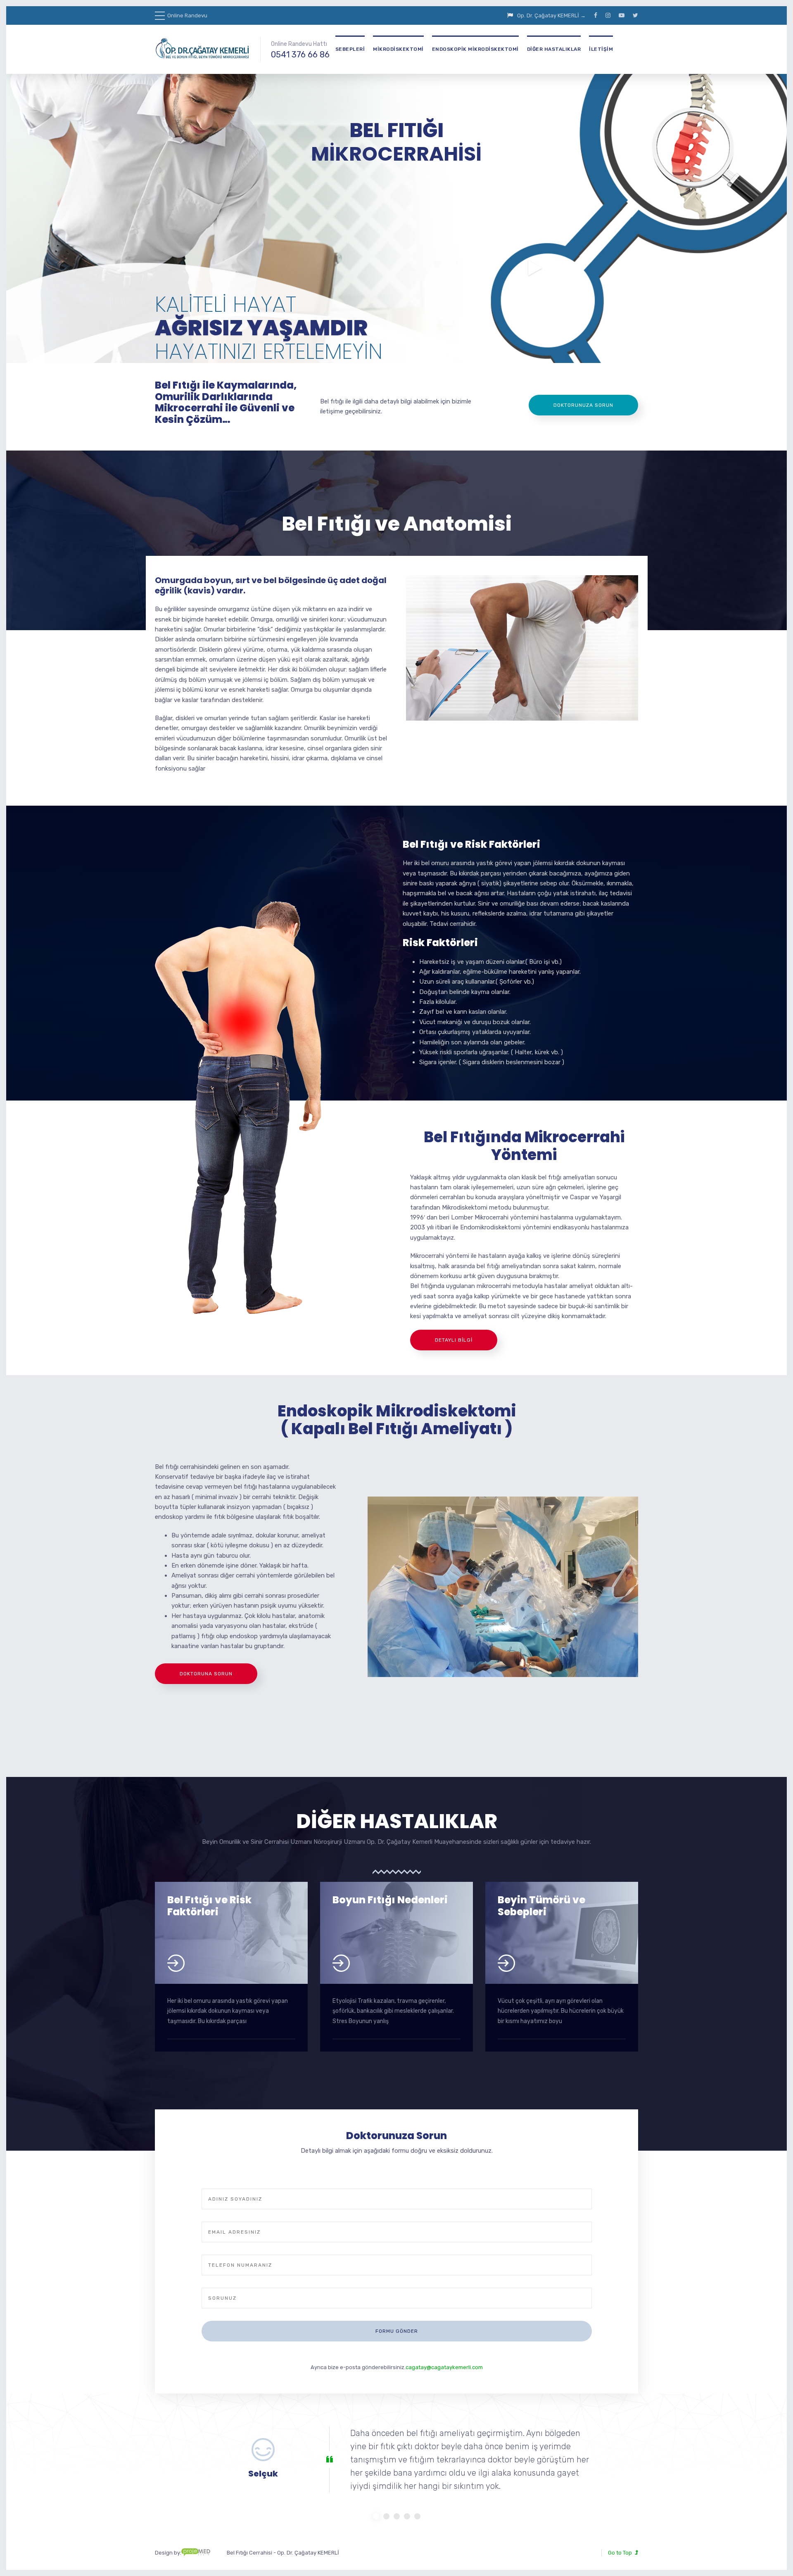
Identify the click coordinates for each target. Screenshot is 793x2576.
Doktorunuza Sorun (583, 405)
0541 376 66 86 (300, 55)
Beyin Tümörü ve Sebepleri (541, 1906)
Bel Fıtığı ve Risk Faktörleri (209, 1906)
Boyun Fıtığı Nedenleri (390, 1900)
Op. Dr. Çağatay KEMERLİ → (551, 15)
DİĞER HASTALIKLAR (554, 49)
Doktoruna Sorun (206, 1674)
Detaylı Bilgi (454, 1340)
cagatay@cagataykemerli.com (444, 2367)
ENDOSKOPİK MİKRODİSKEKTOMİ (475, 49)
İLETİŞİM (601, 49)
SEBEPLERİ (350, 49)
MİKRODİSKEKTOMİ (398, 49)
